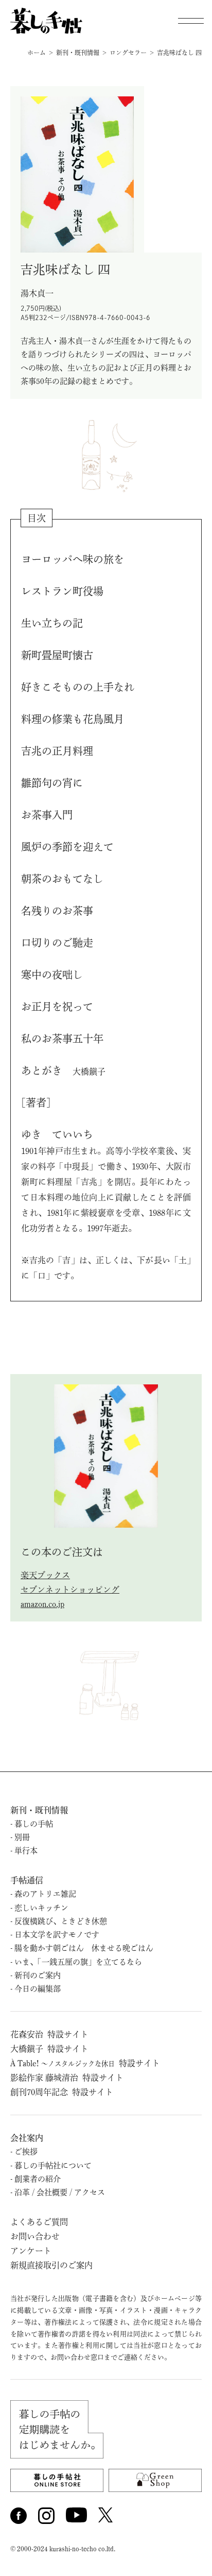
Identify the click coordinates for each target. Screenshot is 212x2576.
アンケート (31, 2251)
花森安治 (49, 2034)
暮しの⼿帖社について (53, 2165)
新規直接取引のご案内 (51, 2265)
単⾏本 (26, 1851)
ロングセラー (128, 53)
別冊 (22, 1837)
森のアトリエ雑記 (45, 1894)
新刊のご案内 (38, 1975)
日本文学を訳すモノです (57, 1935)
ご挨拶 (26, 2152)
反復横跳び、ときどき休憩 (61, 1921)
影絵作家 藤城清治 (67, 2078)
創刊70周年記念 (62, 2092)
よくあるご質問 (39, 2222)
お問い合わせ (35, 2236)
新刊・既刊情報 (39, 1810)
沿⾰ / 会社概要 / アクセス (60, 2192)
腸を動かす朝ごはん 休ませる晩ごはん (84, 1948)
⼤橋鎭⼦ (49, 2049)
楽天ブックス (45, 1575)
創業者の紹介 (38, 2179)
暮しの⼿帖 (34, 1824)
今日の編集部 (38, 1989)
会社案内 (27, 2138)
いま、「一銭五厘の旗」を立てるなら (78, 1962)
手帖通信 (27, 1880)
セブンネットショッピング (70, 1590)
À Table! (85, 2063)
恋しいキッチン (41, 1908)
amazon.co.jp (42, 1604)
